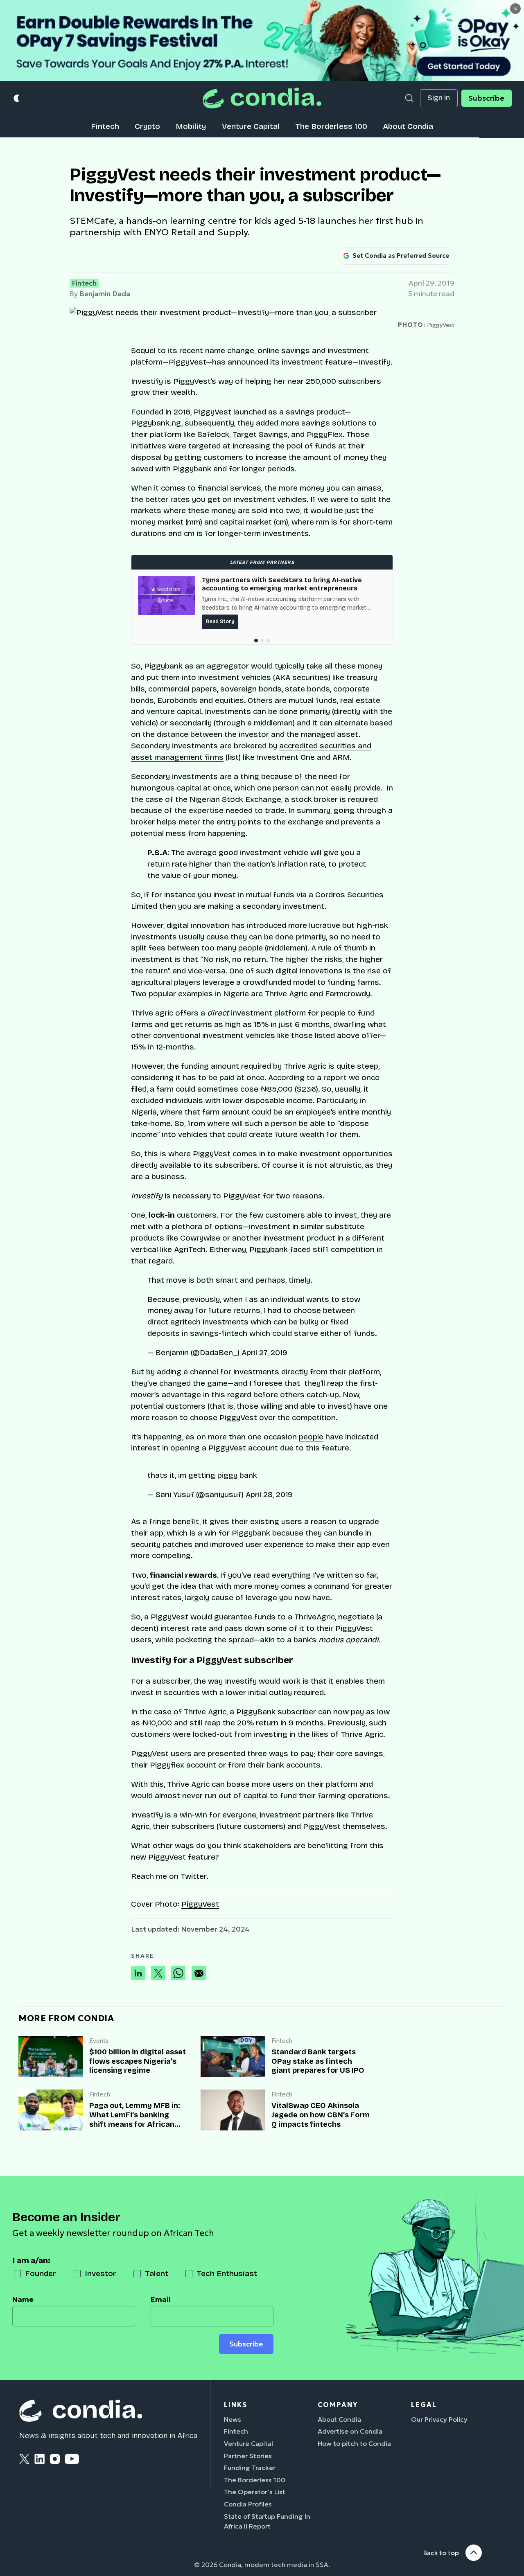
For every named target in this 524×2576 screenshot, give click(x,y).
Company (338, 2405)
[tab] (256, 641)
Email (161, 2299)
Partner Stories (248, 2456)
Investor (101, 2273)
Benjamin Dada (105, 294)
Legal (424, 2405)
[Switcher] (17, 98)
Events (99, 2041)
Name (23, 2299)
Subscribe (486, 98)
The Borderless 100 (331, 126)
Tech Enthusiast (227, 2273)
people (311, 1437)
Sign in (439, 98)
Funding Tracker (250, 2468)
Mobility (191, 126)
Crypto (147, 126)
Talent (157, 2273)
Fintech (105, 126)
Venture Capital (251, 126)
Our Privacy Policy (439, 2419)
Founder (41, 2273)
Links (236, 2405)
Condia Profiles (248, 2504)
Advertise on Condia (350, 2431)
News (233, 2419)
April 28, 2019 (269, 1494)
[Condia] (262, 98)
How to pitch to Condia (354, 2443)
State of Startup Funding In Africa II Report (267, 2521)
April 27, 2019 (264, 1352)
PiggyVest (200, 1904)
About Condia (408, 126)
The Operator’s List (255, 2492)
